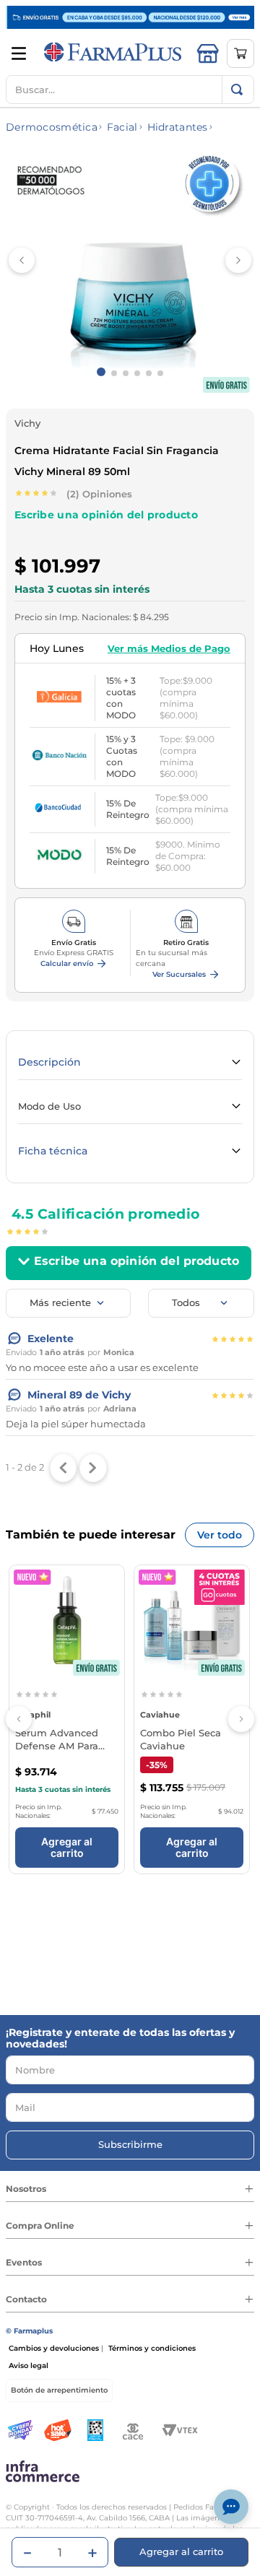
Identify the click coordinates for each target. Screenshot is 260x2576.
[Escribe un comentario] (106, 523)
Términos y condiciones (152, 2348)
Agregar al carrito (67, 1847)
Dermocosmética (52, 127)
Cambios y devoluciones (54, 2348)
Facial (122, 127)
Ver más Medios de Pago (169, 648)
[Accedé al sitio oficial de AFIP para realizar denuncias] (95, 2431)
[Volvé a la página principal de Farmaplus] (113, 53)
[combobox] (130, 90)
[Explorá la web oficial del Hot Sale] (58, 2431)
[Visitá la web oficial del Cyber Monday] (20, 2431)
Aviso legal (29, 2366)
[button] (74, 964)
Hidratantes (178, 127)
